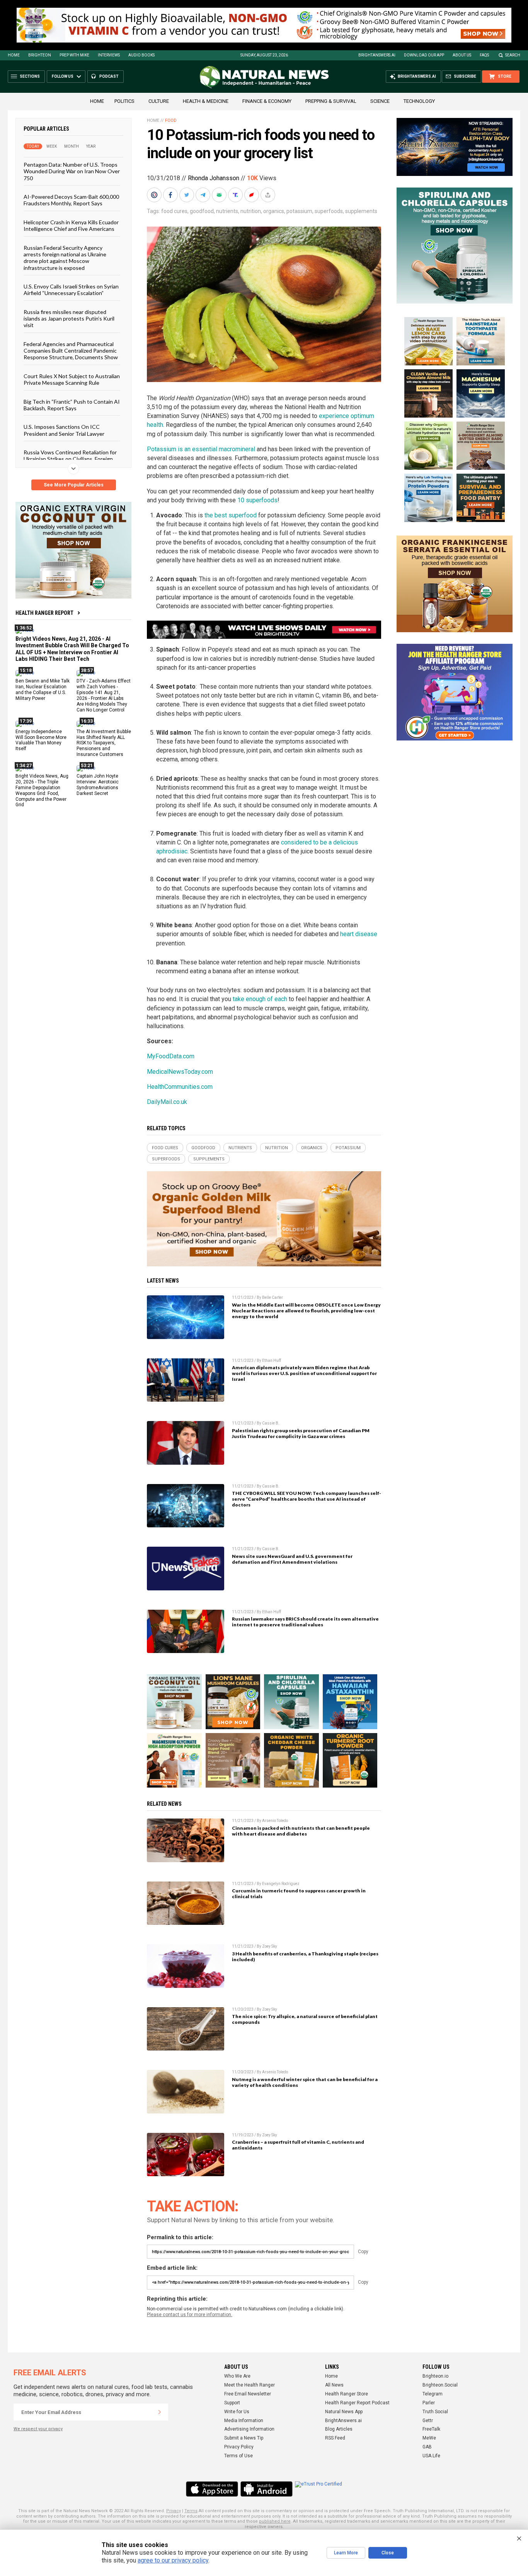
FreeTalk (431, 2429)
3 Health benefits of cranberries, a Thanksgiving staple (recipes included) (305, 1957)
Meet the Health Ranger (250, 2385)
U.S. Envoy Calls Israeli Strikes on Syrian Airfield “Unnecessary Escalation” (71, 290)
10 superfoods (257, 500)
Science (380, 101)
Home (14, 55)
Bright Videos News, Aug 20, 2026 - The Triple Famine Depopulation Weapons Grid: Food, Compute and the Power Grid (42, 790)
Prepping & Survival (331, 101)
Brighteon (40, 55)
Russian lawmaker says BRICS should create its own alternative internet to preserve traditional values (305, 1622)
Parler (429, 2403)
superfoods (329, 211)
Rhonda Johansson (214, 178)
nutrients (227, 211)
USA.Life (431, 2456)
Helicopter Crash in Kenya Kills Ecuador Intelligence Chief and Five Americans (71, 225)
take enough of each (260, 999)
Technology (419, 101)
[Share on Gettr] (252, 195)
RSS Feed (335, 2438)
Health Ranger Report (44, 613)
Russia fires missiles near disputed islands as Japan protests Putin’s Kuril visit (69, 318)
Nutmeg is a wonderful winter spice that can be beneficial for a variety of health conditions (305, 2082)
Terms (191, 2511)
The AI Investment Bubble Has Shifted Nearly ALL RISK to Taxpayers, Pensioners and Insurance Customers (104, 743)
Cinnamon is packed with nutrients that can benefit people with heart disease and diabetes (301, 1831)
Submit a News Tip (244, 2438)
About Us (462, 55)
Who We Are (237, 2376)
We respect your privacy (38, 2429)
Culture (159, 101)
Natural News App (344, 2412)
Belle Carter (273, 1297)
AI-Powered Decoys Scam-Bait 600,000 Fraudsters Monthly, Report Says (71, 200)
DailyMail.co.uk (167, 1102)
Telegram (433, 2394)
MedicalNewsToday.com (180, 1072)
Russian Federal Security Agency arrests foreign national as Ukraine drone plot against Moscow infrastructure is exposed (65, 257)
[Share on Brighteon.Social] (155, 195)
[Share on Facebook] (171, 195)
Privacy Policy (239, 2447)
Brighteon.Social (440, 2385)
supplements (361, 211)
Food (171, 120)
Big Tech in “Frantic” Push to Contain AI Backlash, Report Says (72, 404)
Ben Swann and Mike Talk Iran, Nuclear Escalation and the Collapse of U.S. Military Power (43, 690)
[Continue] (160, 2412)
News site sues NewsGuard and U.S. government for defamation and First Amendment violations (292, 1559)
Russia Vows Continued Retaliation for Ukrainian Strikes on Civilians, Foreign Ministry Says (70, 459)
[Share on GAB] (220, 195)
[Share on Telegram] (204, 195)
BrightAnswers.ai (377, 55)
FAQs (484, 55)
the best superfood (231, 515)
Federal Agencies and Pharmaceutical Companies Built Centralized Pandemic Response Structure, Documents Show (71, 350)
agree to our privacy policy (173, 2560)
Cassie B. (271, 1423)
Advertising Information (249, 2429)
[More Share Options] (269, 195)
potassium (299, 211)
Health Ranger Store (347, 2394)
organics (274, 211)
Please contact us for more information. (190, 2315)
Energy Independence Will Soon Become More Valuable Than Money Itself (41, 740)
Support (232, 2403)
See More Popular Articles (74, 485)
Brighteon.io (435, 2376)
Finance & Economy (267, 101)
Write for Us (237, 2412)
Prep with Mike (74, 55)
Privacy (174, 2511)
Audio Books (141, 55)
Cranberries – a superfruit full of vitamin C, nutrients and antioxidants (298, 2145)
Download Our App (424, 55)
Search (513, 55)
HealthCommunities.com (180, 1087)
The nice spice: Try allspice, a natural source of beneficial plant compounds (305, 2019)
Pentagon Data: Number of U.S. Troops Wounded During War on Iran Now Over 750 (72, 171)
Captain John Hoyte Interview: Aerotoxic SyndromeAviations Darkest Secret (98, 785)
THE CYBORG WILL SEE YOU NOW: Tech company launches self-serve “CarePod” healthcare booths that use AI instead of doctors (307, 1499)
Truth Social (435, 2412)
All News (334, 2385)
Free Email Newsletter (248, 2394)
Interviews (109, 55)
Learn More (346, 2553)
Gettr (428, 2421)
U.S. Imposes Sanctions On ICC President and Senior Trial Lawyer (64, 430)
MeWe (429, 2438)
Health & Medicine (206, 101)
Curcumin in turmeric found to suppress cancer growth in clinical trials (299, 1894)
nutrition (251, 211)
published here (275, 2521)
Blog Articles (339, 2429)
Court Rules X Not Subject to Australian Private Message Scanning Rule (72, 379)
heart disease (359, 934)
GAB (427, 2447)
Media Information (244, 2421)
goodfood (202, 211)
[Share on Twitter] (187, 195)
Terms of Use (238, 2456)
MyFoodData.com (171, 1056)
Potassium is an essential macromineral (201, 449)
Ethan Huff (272, 1361)
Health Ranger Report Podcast (357, 2403)
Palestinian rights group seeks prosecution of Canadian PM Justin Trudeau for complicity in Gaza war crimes (301, 1433)
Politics (124, 101)
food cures (174, 211)
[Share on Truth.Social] (236, 195)
